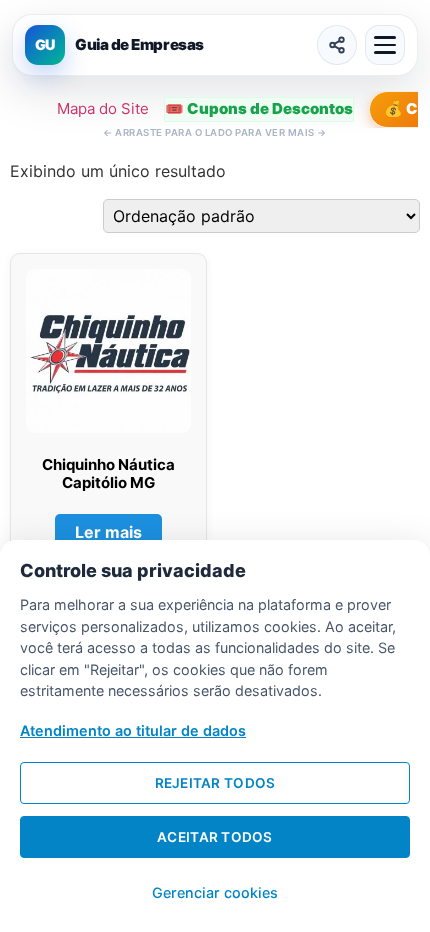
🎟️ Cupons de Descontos (259, 108)
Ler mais (108, 532)
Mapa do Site (103, 108)
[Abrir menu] (385, 45)
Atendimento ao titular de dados (133, 730)
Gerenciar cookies (215, 892)
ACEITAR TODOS (215, 837)
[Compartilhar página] (337, 45)
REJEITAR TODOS (215, 783)
